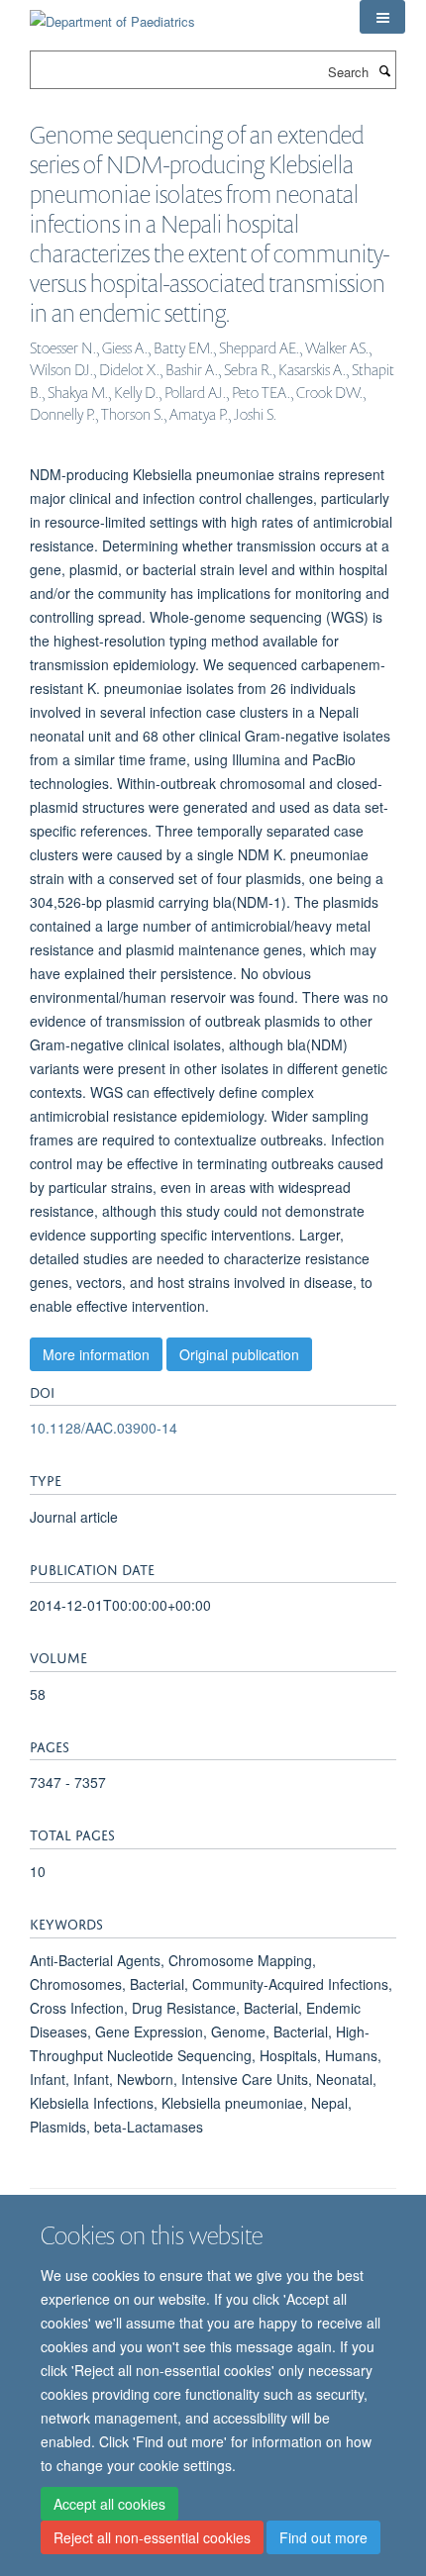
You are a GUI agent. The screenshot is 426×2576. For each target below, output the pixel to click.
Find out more (323, 2537)
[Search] (384, 70)
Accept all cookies (109, 2504)
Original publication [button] (239, 1354)
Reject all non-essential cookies (152, 2537)
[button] (382, 17)
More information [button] (96, 1354)
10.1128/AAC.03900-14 (104, 1428)
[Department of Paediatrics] (112, 14)
